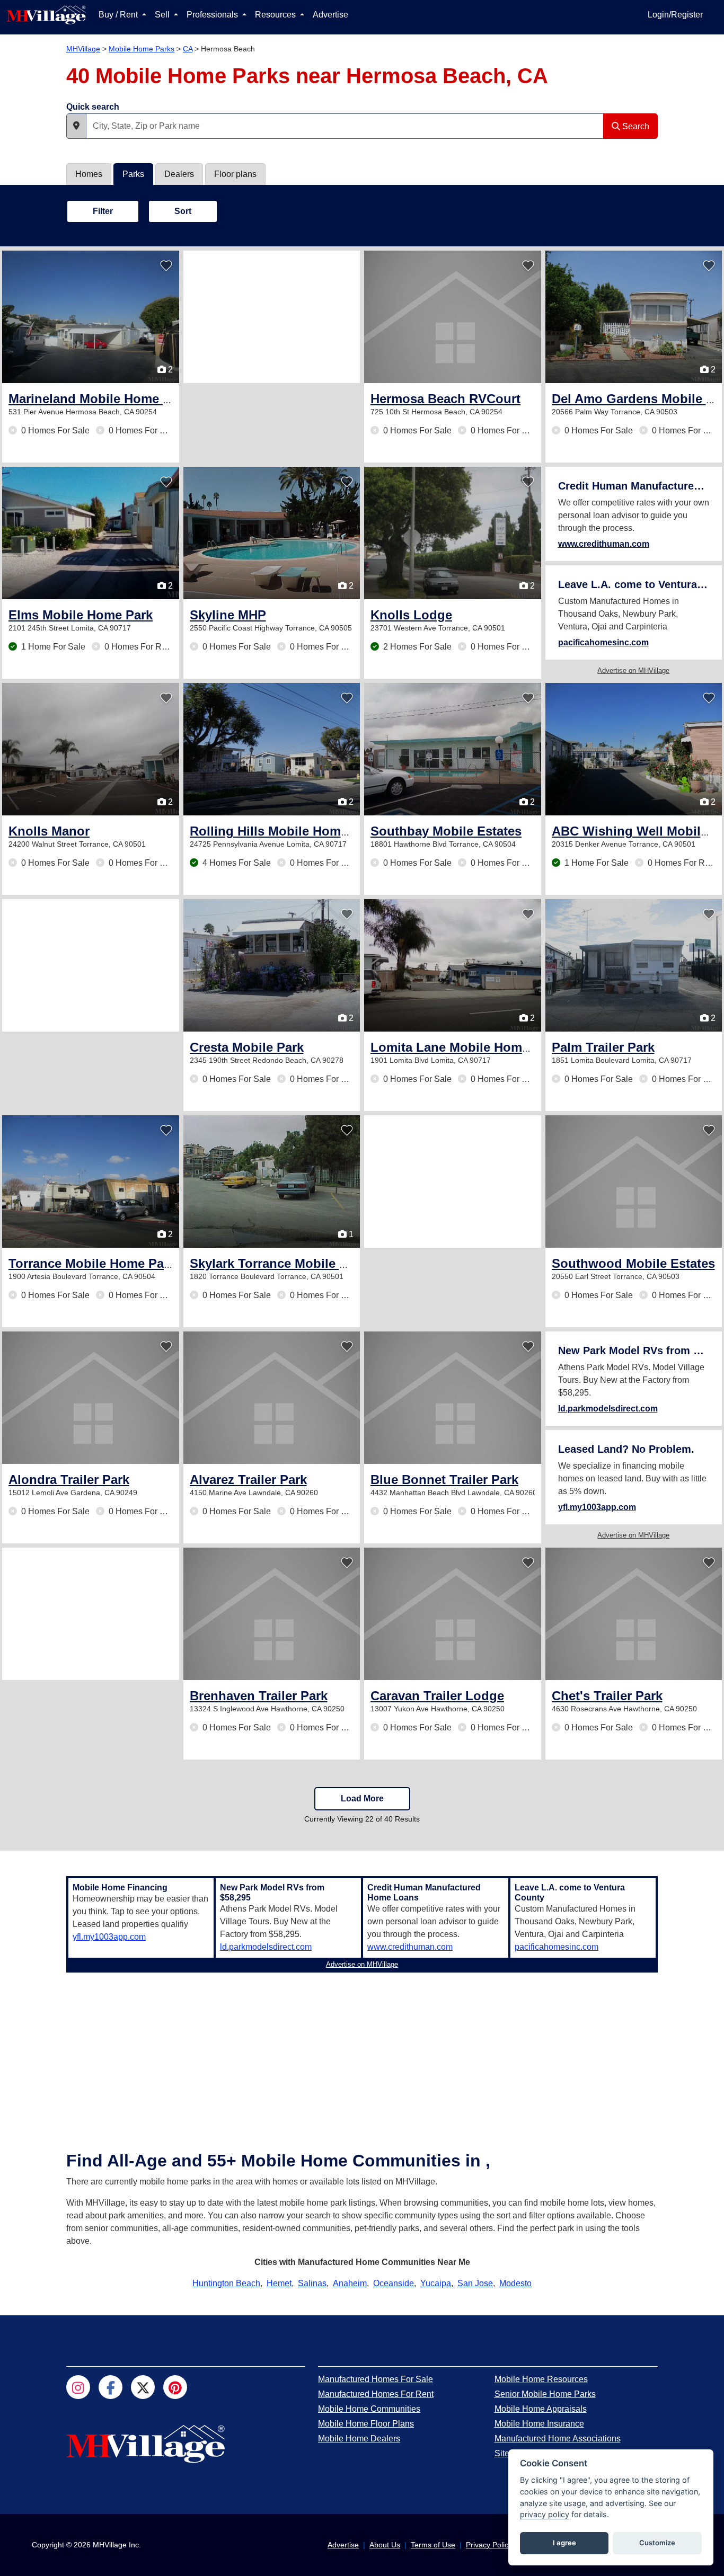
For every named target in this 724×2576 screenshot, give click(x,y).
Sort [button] (183, 211)
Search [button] (635, 126)
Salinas (312, 2283)
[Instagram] (78, 2387)
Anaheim (350, 2283)
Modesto (515, 2283)
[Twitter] (143, 2387)
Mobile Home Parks (142, 49)
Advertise (330, 15)
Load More (362, 1798)
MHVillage (83, 49)
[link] (99, 399)
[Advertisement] (272, 317)
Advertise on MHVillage (633, 670)
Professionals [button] (213, 15)
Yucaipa (436, 2283)
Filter (103, 211)
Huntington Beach (226, 2283)
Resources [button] (276, 15)
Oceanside (394, 2283)
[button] (76, 126)
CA (188, 49)
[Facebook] (111, 2387)
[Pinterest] (175, 2387)
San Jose (475, 2283)
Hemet (279, 2283)
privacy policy (545, 2514)
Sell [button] (163, 15)
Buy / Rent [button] (119, 15)
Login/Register (675, 15)
